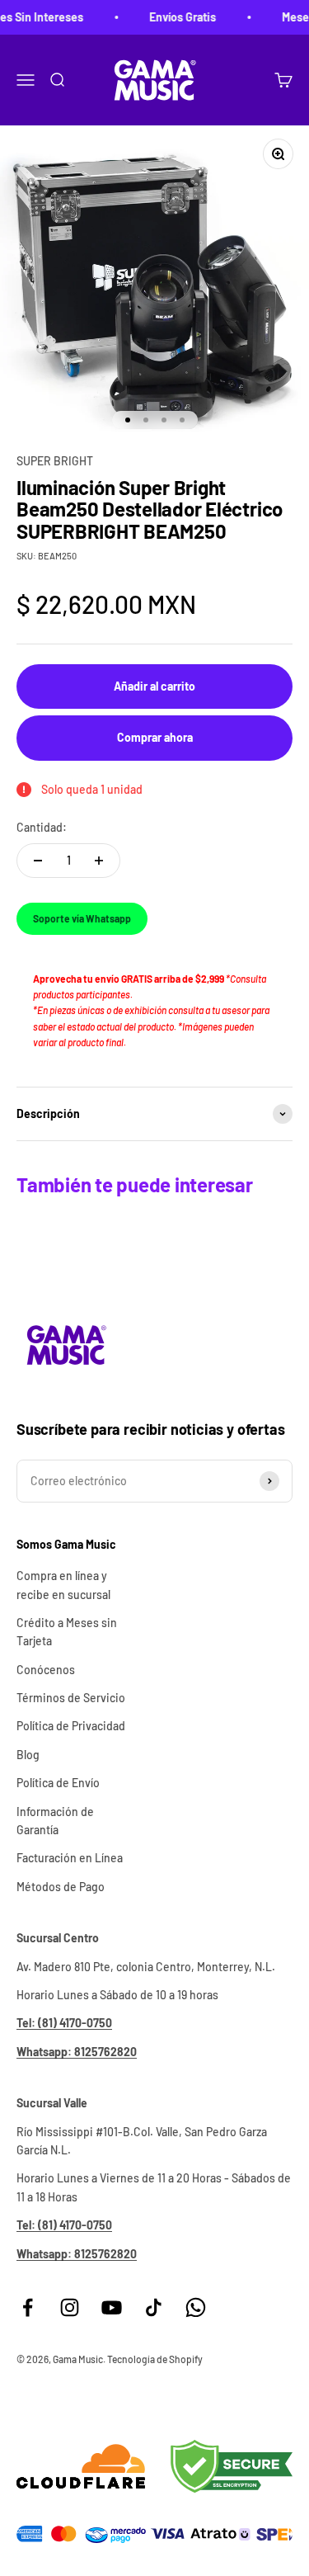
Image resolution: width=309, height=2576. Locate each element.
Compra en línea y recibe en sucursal (63, 1585)
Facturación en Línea (70, 1858)
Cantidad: (42, 827)
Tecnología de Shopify (155, 2359)
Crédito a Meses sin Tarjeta (67, 1632)
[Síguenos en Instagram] (70, 2307)
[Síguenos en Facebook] (28, 2307)
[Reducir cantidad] (38, 861)
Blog (28, 1755)
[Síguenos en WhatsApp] (196, 2307)
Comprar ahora (155, 737)
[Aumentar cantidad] (99, 861)
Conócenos (46, 1670)
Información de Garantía (55, 1821)
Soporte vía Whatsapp (82, 918)
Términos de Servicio (71, 1698)
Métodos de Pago (61, 1887)
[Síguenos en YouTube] (112, 2307)
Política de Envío (58, 1783)
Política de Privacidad (71, 1726)
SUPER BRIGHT (55, 461)
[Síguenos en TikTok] (154, 2307)
